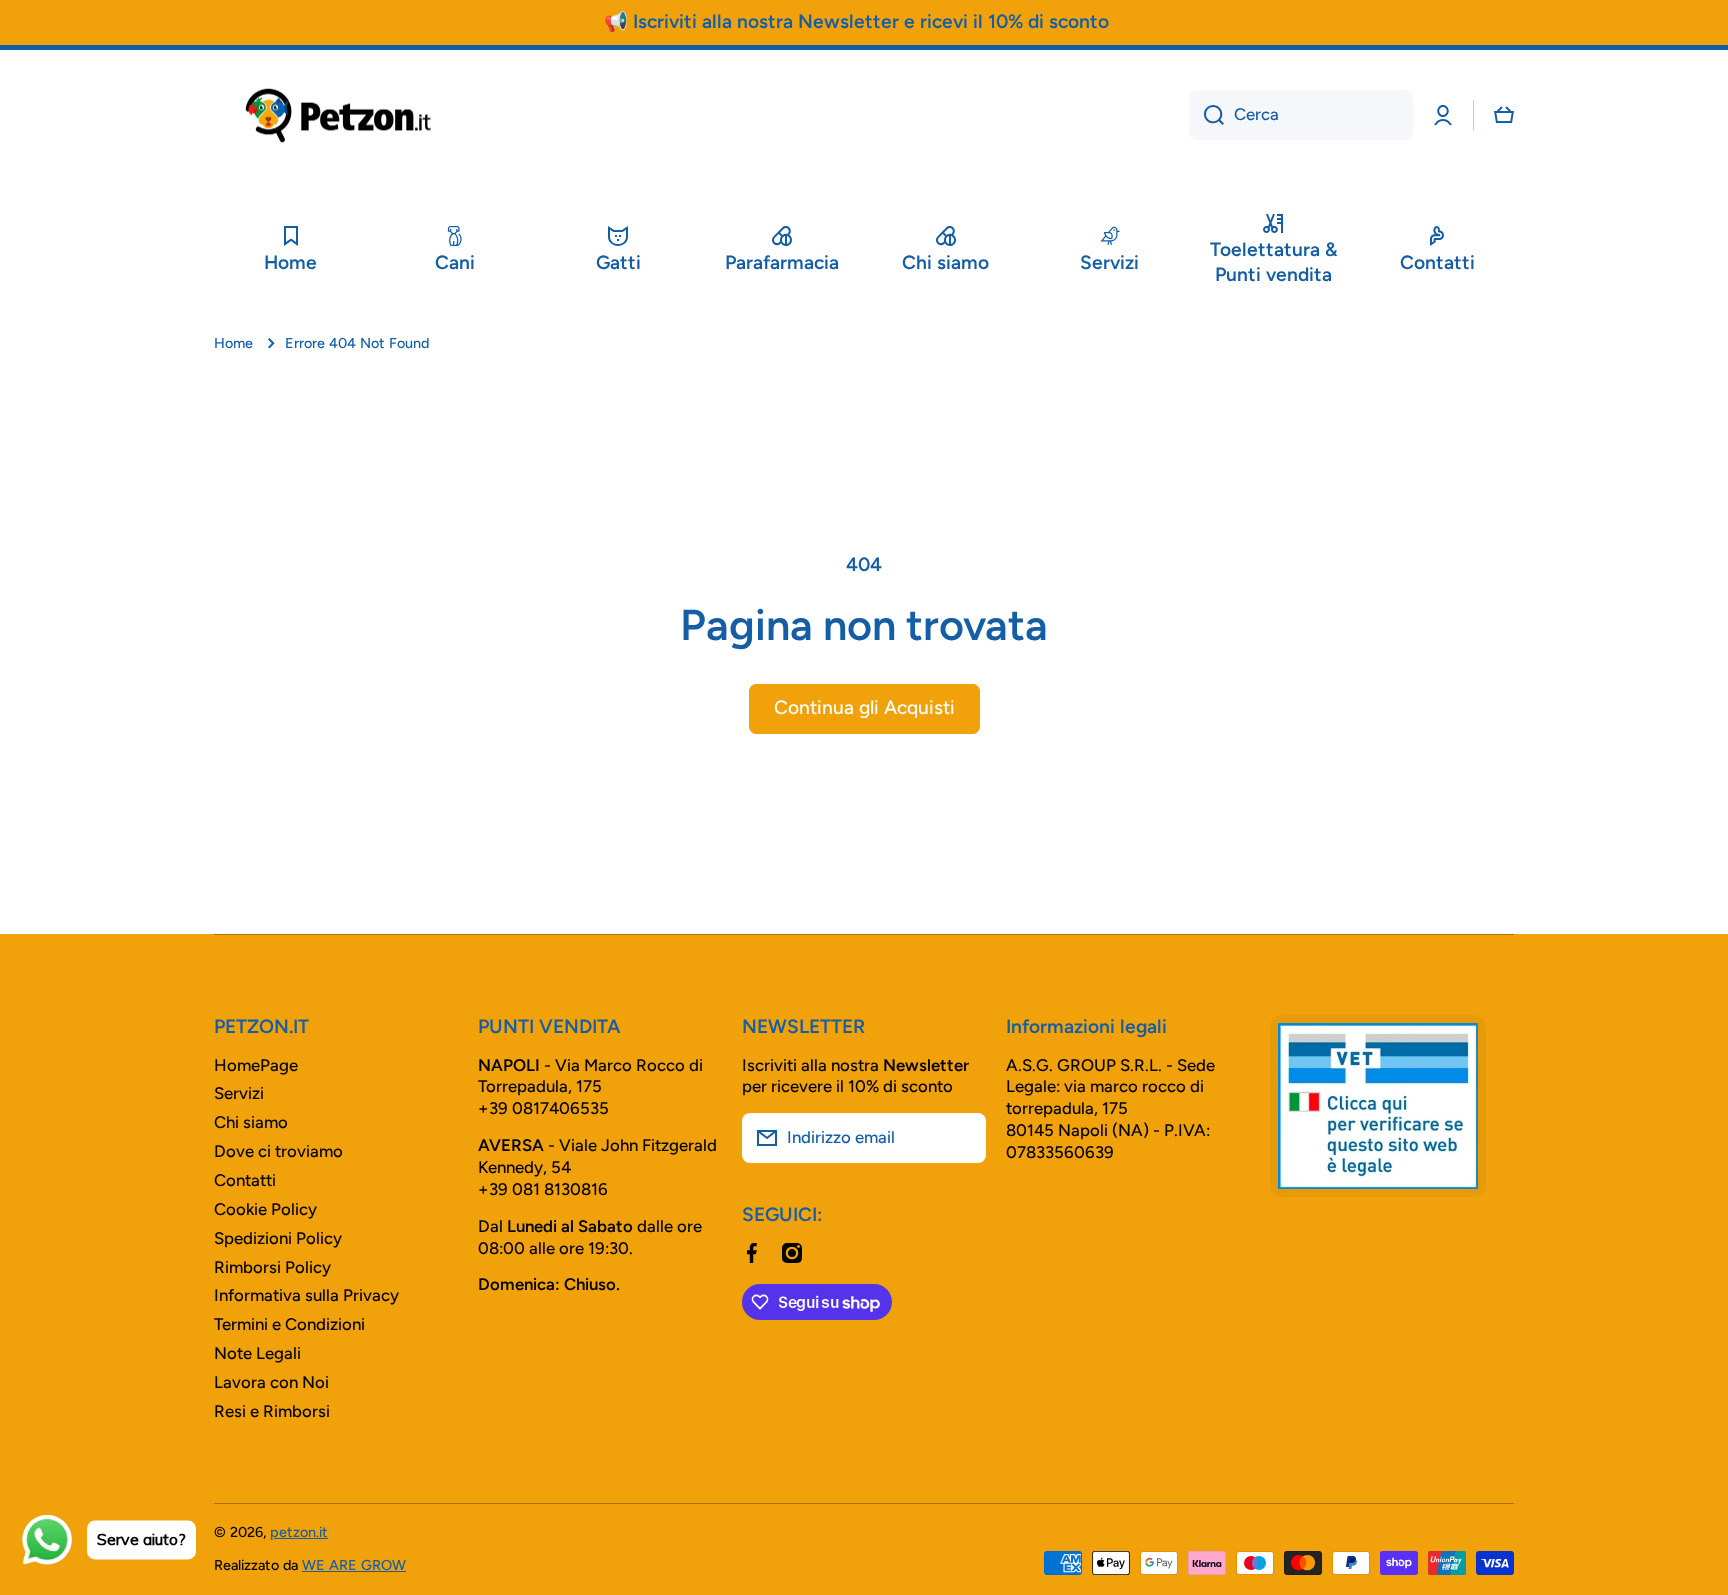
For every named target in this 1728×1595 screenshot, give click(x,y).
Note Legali (257, 1353)
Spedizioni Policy (278, 1238)
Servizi (239, 1093)
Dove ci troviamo (278, 1151)
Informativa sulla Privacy (306, 1295)
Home (233, 343)
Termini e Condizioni (289, 1324)
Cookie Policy (265, 1209)
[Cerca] (1206, 115)
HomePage (256, 1065)
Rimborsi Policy (272, 1267)
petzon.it (299, 1532)
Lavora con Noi (271, 1382)
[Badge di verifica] (1378, 1106)
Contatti (245, 1180)
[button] (1504, 115)
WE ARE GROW (354, 1565)
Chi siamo (251, 1122)
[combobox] (1301, 115)
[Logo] (339, 115)
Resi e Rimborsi (272, 1411)
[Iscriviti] (961, 1138)
